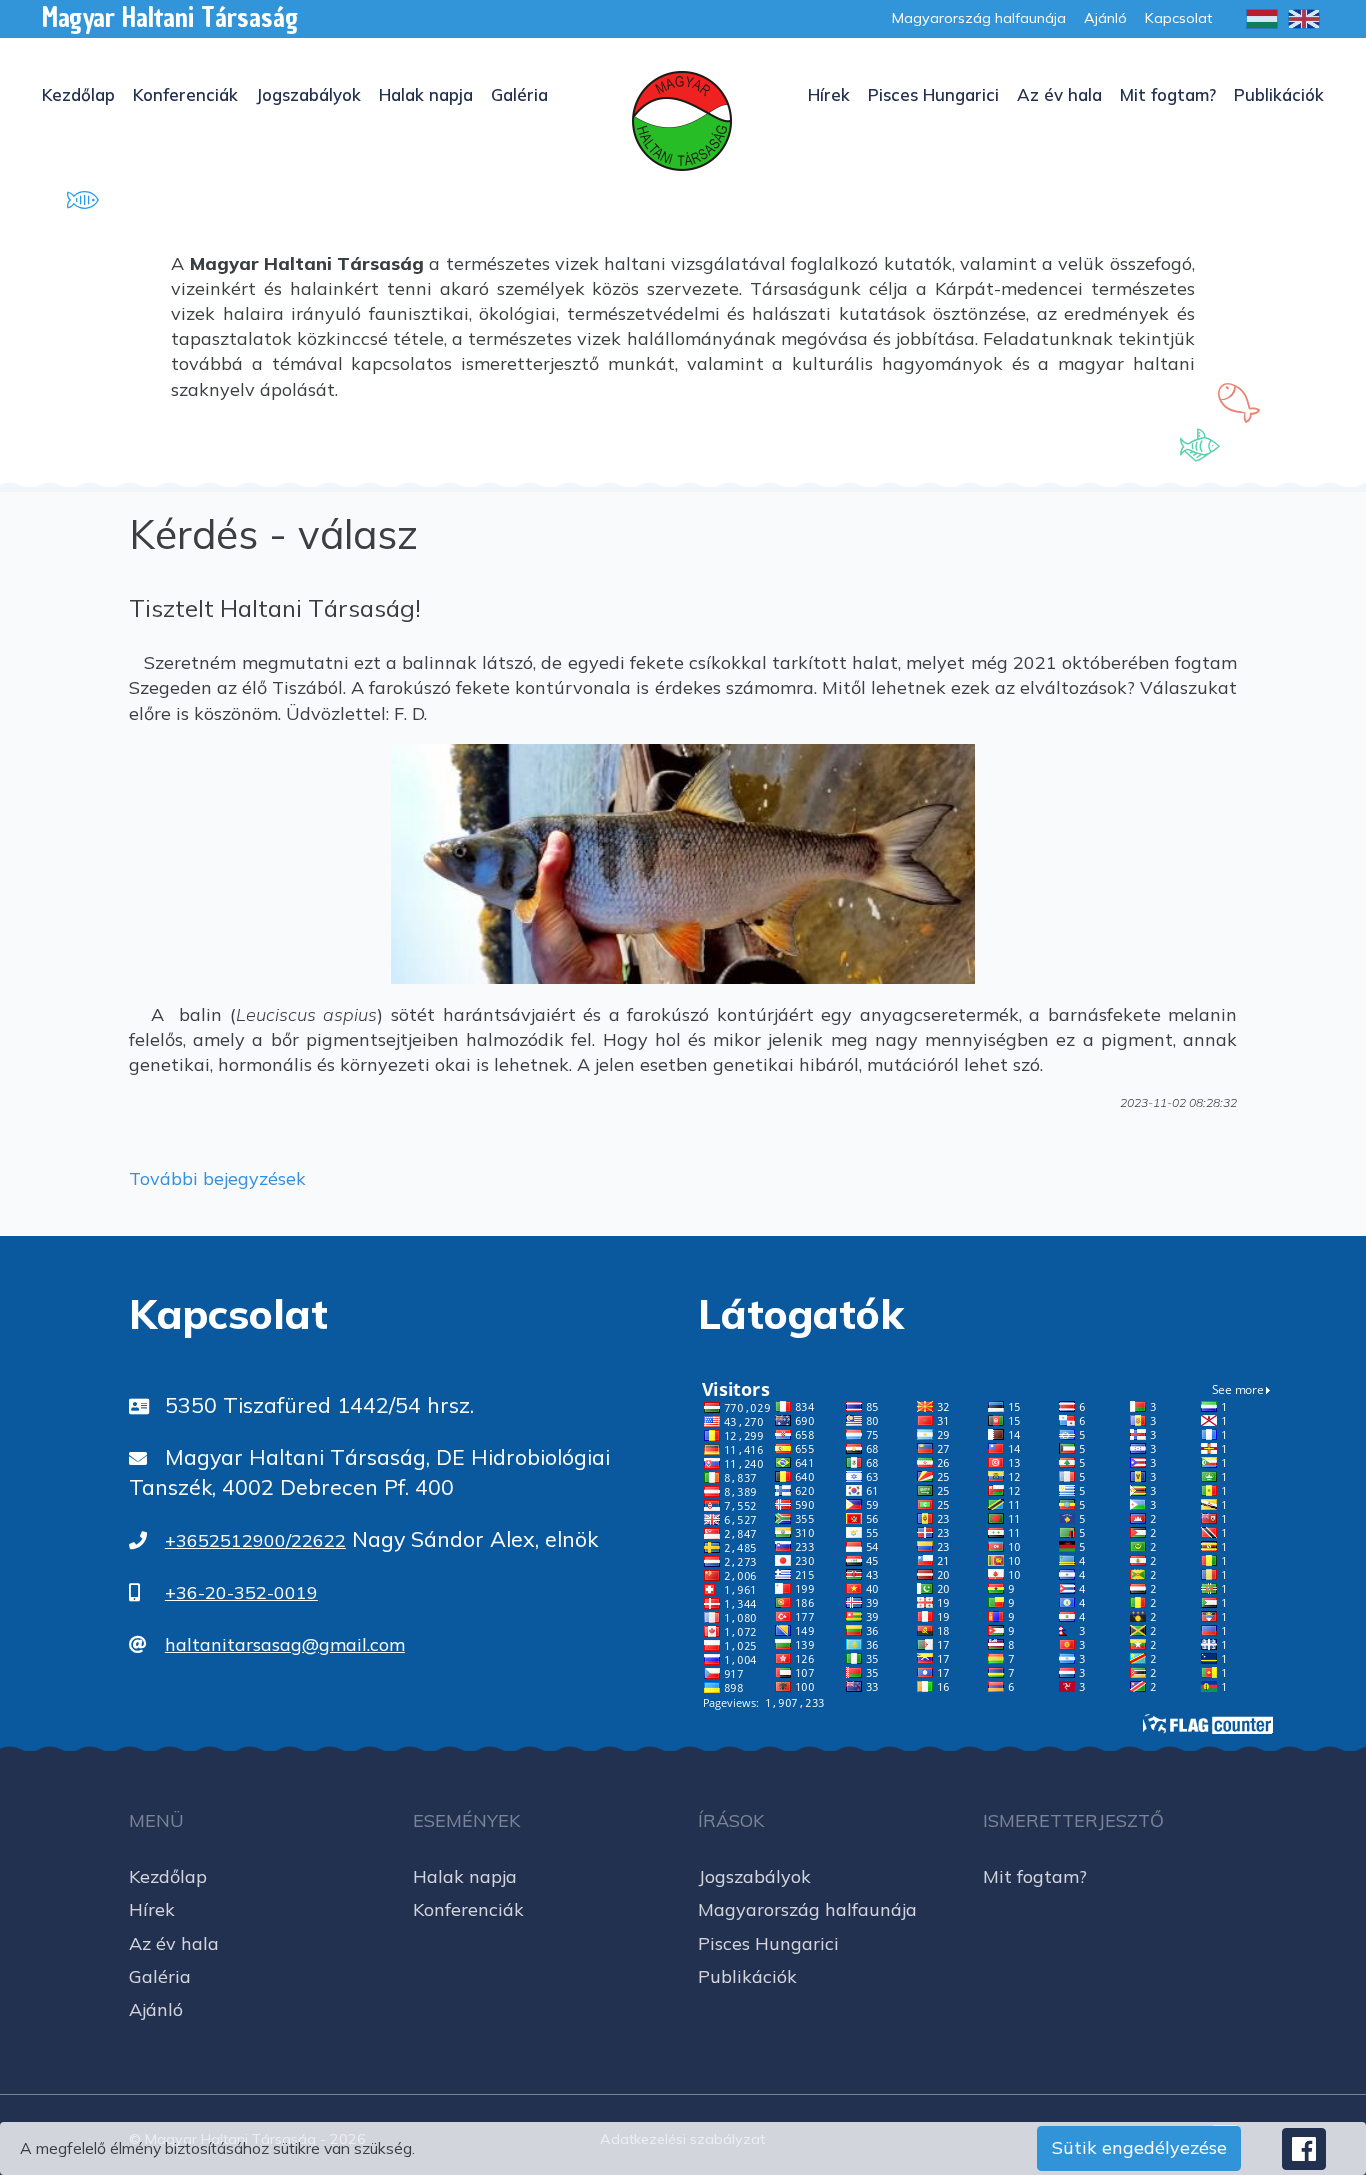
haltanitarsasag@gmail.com (285, 1644)
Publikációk (1279, 94)
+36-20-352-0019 (241, 1592)
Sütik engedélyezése (1139, 2147)
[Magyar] (1262, 19)
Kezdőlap (78, 94)
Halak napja (426, 94)
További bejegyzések (217, 1178)
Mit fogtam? (1168, 94)
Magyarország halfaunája (807, 1909)
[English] (1304, 19)
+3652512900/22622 (255, 1540)
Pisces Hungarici (933, 94)
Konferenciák (185, 94)
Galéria (519, 94)
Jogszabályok (308, 94)
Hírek (829, 94)
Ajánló (156, 2009)
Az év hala (1059, 94)
